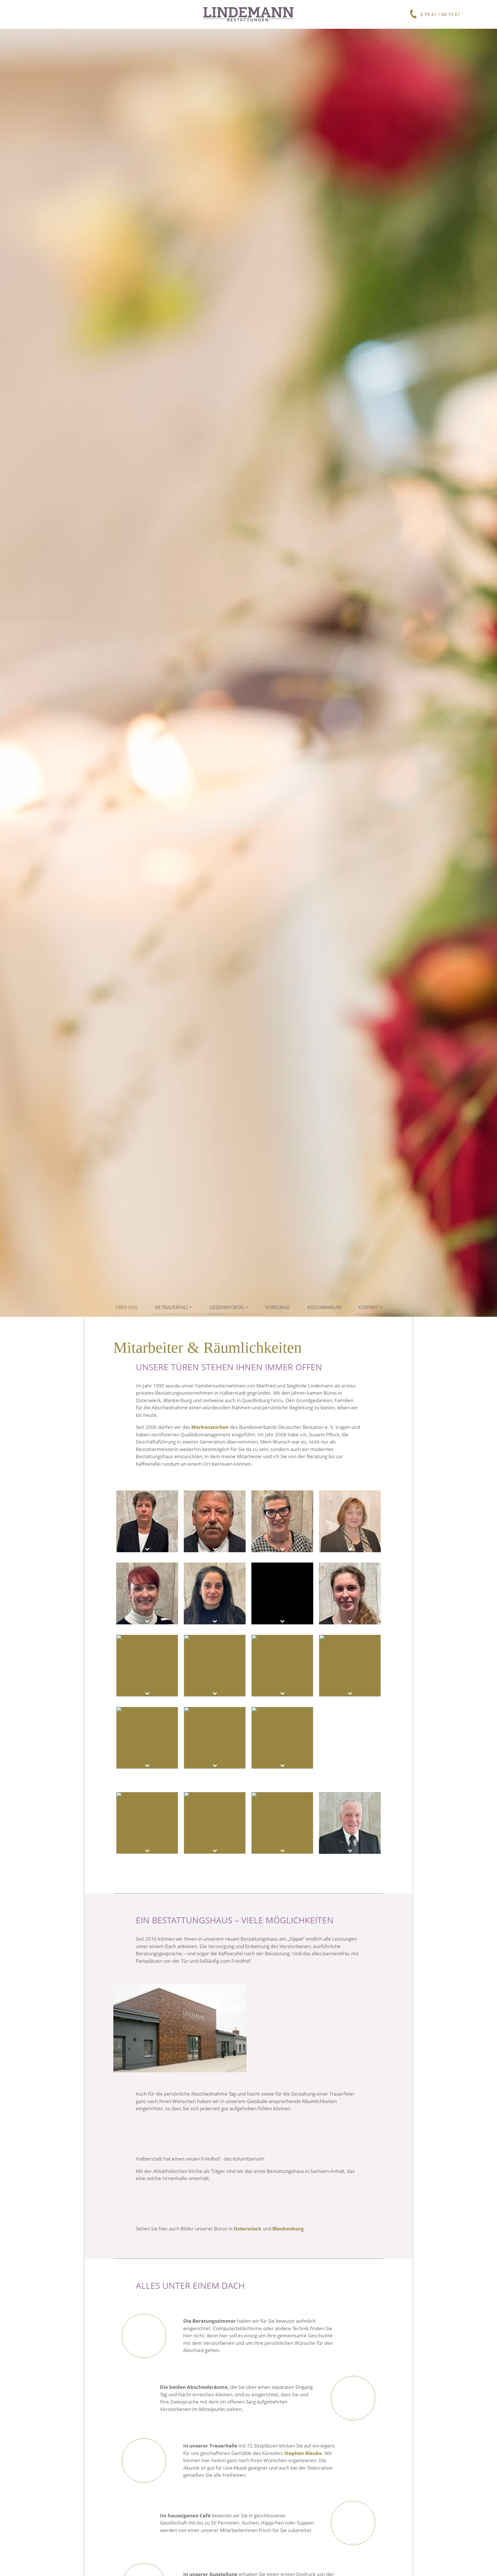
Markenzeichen (210, 1427)
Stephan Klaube (303, 2453)
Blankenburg (288, 2229)
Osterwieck (247, 2229)
